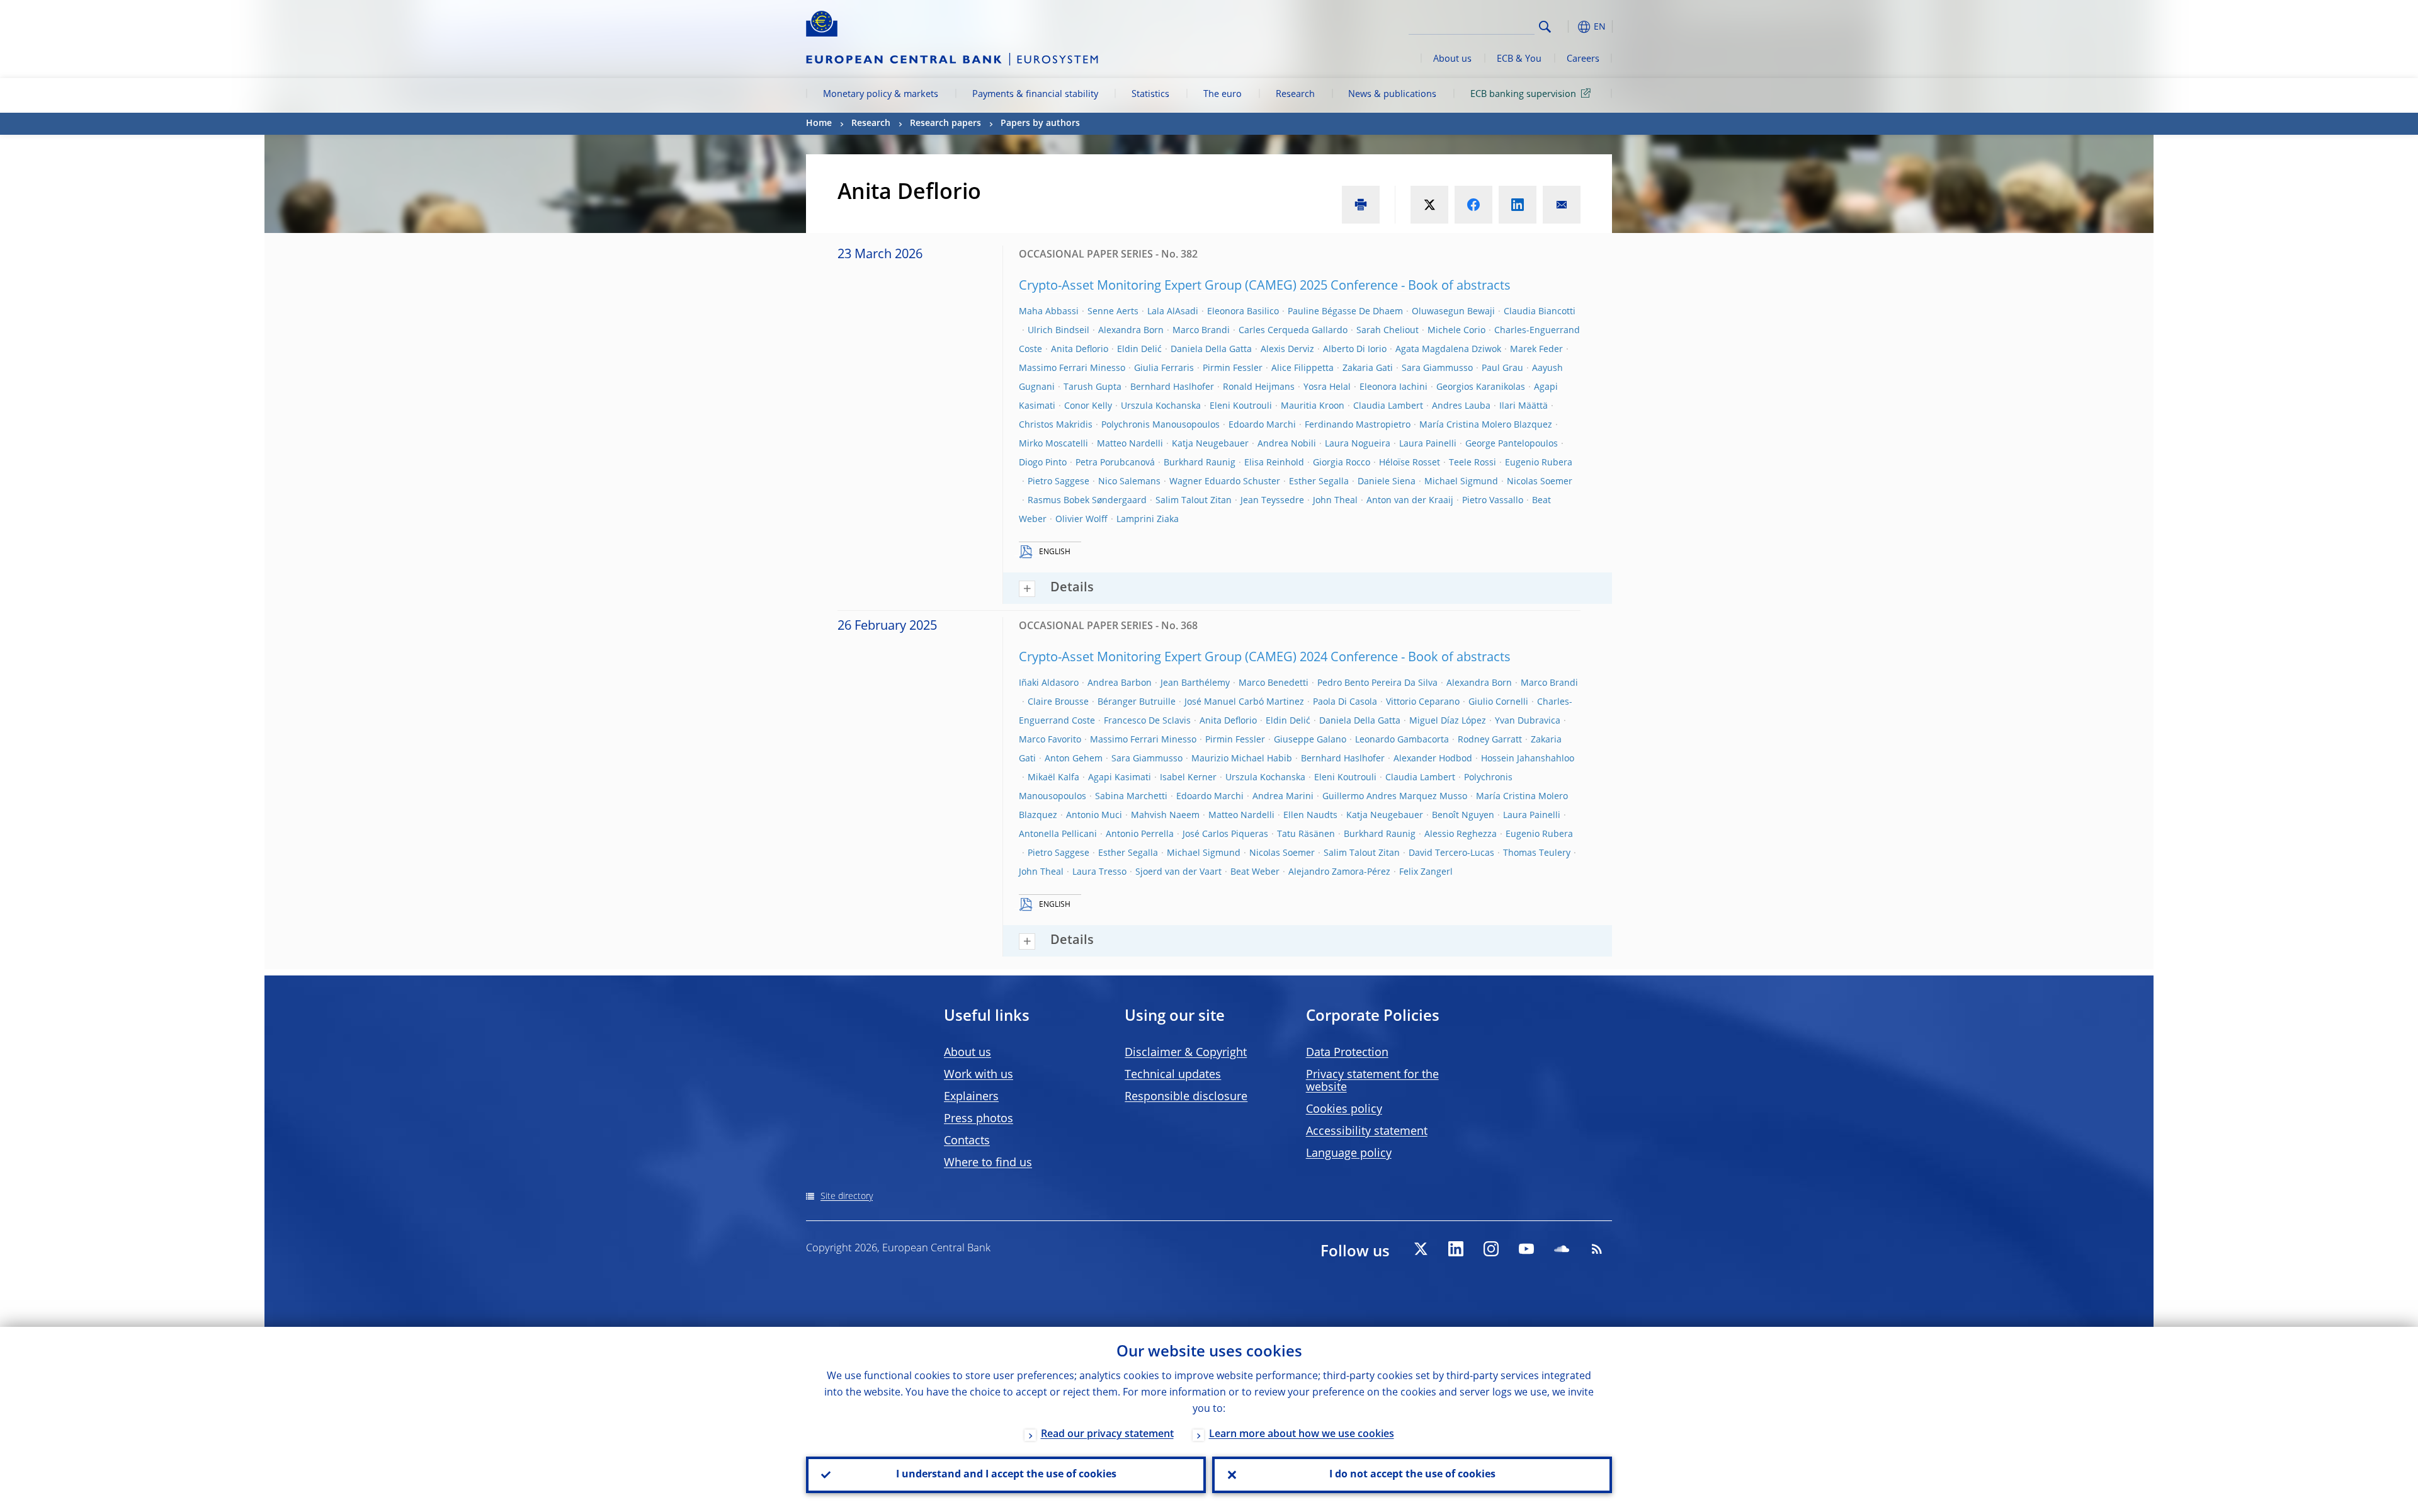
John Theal (1335, 501)
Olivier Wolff (1081, 520)
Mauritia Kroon (1313, 406)
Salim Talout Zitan (1194, 501)
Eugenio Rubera (1539, 463)
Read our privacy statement (1107, 1435)
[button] (1568, 27)
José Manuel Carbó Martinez (1244, 702)
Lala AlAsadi (1173, 312)
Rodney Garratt (1490, 740)
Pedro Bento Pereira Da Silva (1377, 683)
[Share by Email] (1562, 205)
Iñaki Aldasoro (1049, 683)
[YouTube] (1526, 1249)
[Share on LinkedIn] (1518, 205)
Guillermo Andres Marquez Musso (1395, 797)
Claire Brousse (1058, 702)
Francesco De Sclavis (1147, 721)
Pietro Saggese (1059, 482)
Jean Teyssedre (1272, 501)
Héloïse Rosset (1410, 463)
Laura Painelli (1428, 444)
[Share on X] (1429, 205)
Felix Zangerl (1426, 872)
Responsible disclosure (1186, 1097)
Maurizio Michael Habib (1242, 759)
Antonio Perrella (1140, 834)
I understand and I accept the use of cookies (1006, 1475)
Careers (1583, 59)
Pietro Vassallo (1493, 501)
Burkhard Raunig (1200, 463)
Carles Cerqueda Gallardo (1293, 331)
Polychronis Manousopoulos (1161, 425)
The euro (1223, 94)
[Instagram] (1491, 1249)
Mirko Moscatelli (1053, 444)
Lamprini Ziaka (1148, 520)
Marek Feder (1536, 350)
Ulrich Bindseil (1059, 331)
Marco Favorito (1050, 740)
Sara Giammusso (1437, 368)
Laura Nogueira (1358, 444)
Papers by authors (1040, 123)
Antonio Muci (1094, 816)
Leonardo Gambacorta (1402, 740)
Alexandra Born (1131, 331)
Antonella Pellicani (1058, 834)
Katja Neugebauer (1210, 444)
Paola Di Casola (1345, 702)
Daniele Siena (1387, 482)
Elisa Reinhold (1274, 463)
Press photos (979, 1119)
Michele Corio (1456, 331)
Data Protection (1347, 1053)
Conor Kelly (1088, 406)
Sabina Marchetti (1131, 797)
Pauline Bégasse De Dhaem (1345, 312)
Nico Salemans (1129, 482)
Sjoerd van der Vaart (1178, 872)
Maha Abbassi (1049, 312)
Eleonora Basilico (1243, 312)
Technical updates (1173, 1075)
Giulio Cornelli (1498, 702)
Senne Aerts (1113, 312)
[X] (1421, 1249)
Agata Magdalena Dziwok (1448, 350)
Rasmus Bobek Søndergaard (1087, 501)
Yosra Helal (1327, 387)
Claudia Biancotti (1540, 312)
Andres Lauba (1461, 406)
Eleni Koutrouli (1241, 406)
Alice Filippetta (1303, 368)
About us (1452, 59)
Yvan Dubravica (1528, 721)
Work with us (979, 1075)
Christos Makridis (1056, 425)
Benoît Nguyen (1463, 816)
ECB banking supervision (1523, 94)
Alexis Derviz (1287, 350)
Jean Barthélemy (1195, 683)
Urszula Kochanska (1161, 406)
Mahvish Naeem (1165, 816)
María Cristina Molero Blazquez (1486, 425)
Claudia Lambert (1388, 406)
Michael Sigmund (1461, 482)
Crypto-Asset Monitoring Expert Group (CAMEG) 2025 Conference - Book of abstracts (1265, 287)
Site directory (847, 1197)
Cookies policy (1344, 1110)
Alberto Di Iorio (1355, 350)
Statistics (1150, 94)
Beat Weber (1255, 872)
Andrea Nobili (1287, 444)
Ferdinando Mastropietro (1358, 425)
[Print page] (1361, 205)
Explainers (971, 1097)
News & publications (1392, 94)
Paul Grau (1502, 368)
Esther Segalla (1319, 482)
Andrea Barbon (1120, 683)
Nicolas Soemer (1540, 482)
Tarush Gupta (1093, 387)
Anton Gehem (1074, 759)
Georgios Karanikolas (1481, 387)
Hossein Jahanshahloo (1528, 759)
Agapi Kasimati (1120, 778)
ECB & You (1519, 59)
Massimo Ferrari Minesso (1072, 368)
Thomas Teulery (1537, 853)
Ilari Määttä (1524, 406)
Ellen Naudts (1310, 816)
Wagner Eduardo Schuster (1225, 482)
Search (1545, 27)
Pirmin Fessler (1233, 368)
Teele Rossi (1473, 463)
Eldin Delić (1139, 350)
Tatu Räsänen (1306, 834)
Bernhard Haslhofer (1172, 387)
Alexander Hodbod (1433, 759)
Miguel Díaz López (1448, 721)
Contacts (967, 1141)
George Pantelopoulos (1512, 444)
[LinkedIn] (1456, 1249)
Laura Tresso (1099, 872)
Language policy (1349, 1154)
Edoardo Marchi (1262, 425)
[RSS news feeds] (1597, 1249)
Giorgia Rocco (1342, 463)
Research (1295, 94)
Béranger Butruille (1137, 702)
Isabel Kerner (1188, 778)
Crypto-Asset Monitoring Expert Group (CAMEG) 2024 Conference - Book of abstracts (1265, 658)
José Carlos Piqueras (1225, 834)
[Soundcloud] (1562, 1249)
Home (819, 123)
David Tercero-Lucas (1451, 853)
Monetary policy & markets (881, 94)
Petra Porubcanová (1115, 463)
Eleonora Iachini (1393, 387)
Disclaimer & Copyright (1186, 1053)
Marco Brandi (1201, 331)
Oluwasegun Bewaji (1453, 312)
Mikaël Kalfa (1053, 778)
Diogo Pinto (1043, 463)
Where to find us (988, 1163)
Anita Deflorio (1080, 350)
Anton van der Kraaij (1410, 501)
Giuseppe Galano (1310, 740)
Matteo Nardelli (1130, 444)
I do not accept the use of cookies (1412, 1475)
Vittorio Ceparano (1423, 702)
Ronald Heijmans (1259, 387)
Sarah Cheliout (1388, 331)
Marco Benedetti (1274, 683)
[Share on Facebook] (1473, 205)
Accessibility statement (1367, 1132)
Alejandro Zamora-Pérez (1339, 872)
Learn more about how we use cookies (1302, 1435)
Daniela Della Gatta (1211, 350)
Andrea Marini (1283, 797)
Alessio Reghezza (1461, 834)
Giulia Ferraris (1164, 368)
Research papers (945, 123)
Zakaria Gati (1368, 368)
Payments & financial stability (1035, 94)
